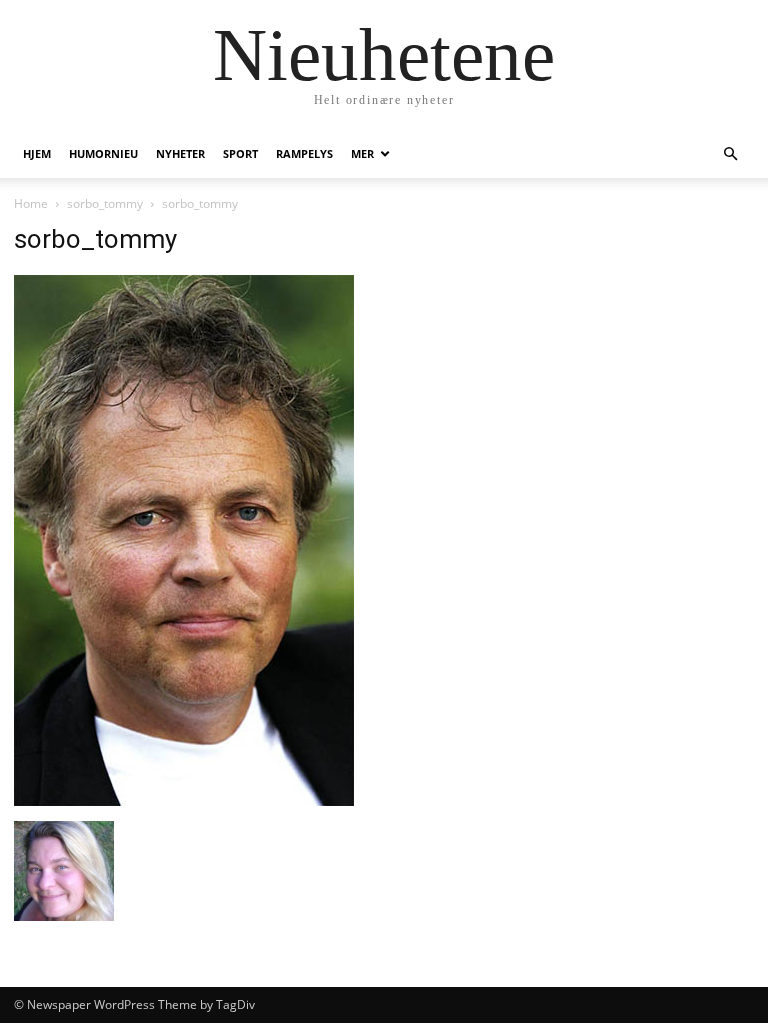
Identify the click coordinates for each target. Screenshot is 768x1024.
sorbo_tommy (105, 203)
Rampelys (304, 153)
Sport (240, 153)
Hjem (37, 153)
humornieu (103, 153)
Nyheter (180, 153)
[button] (730, 154)
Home (31, 203)
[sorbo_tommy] (184, 800)
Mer (362, 153)
